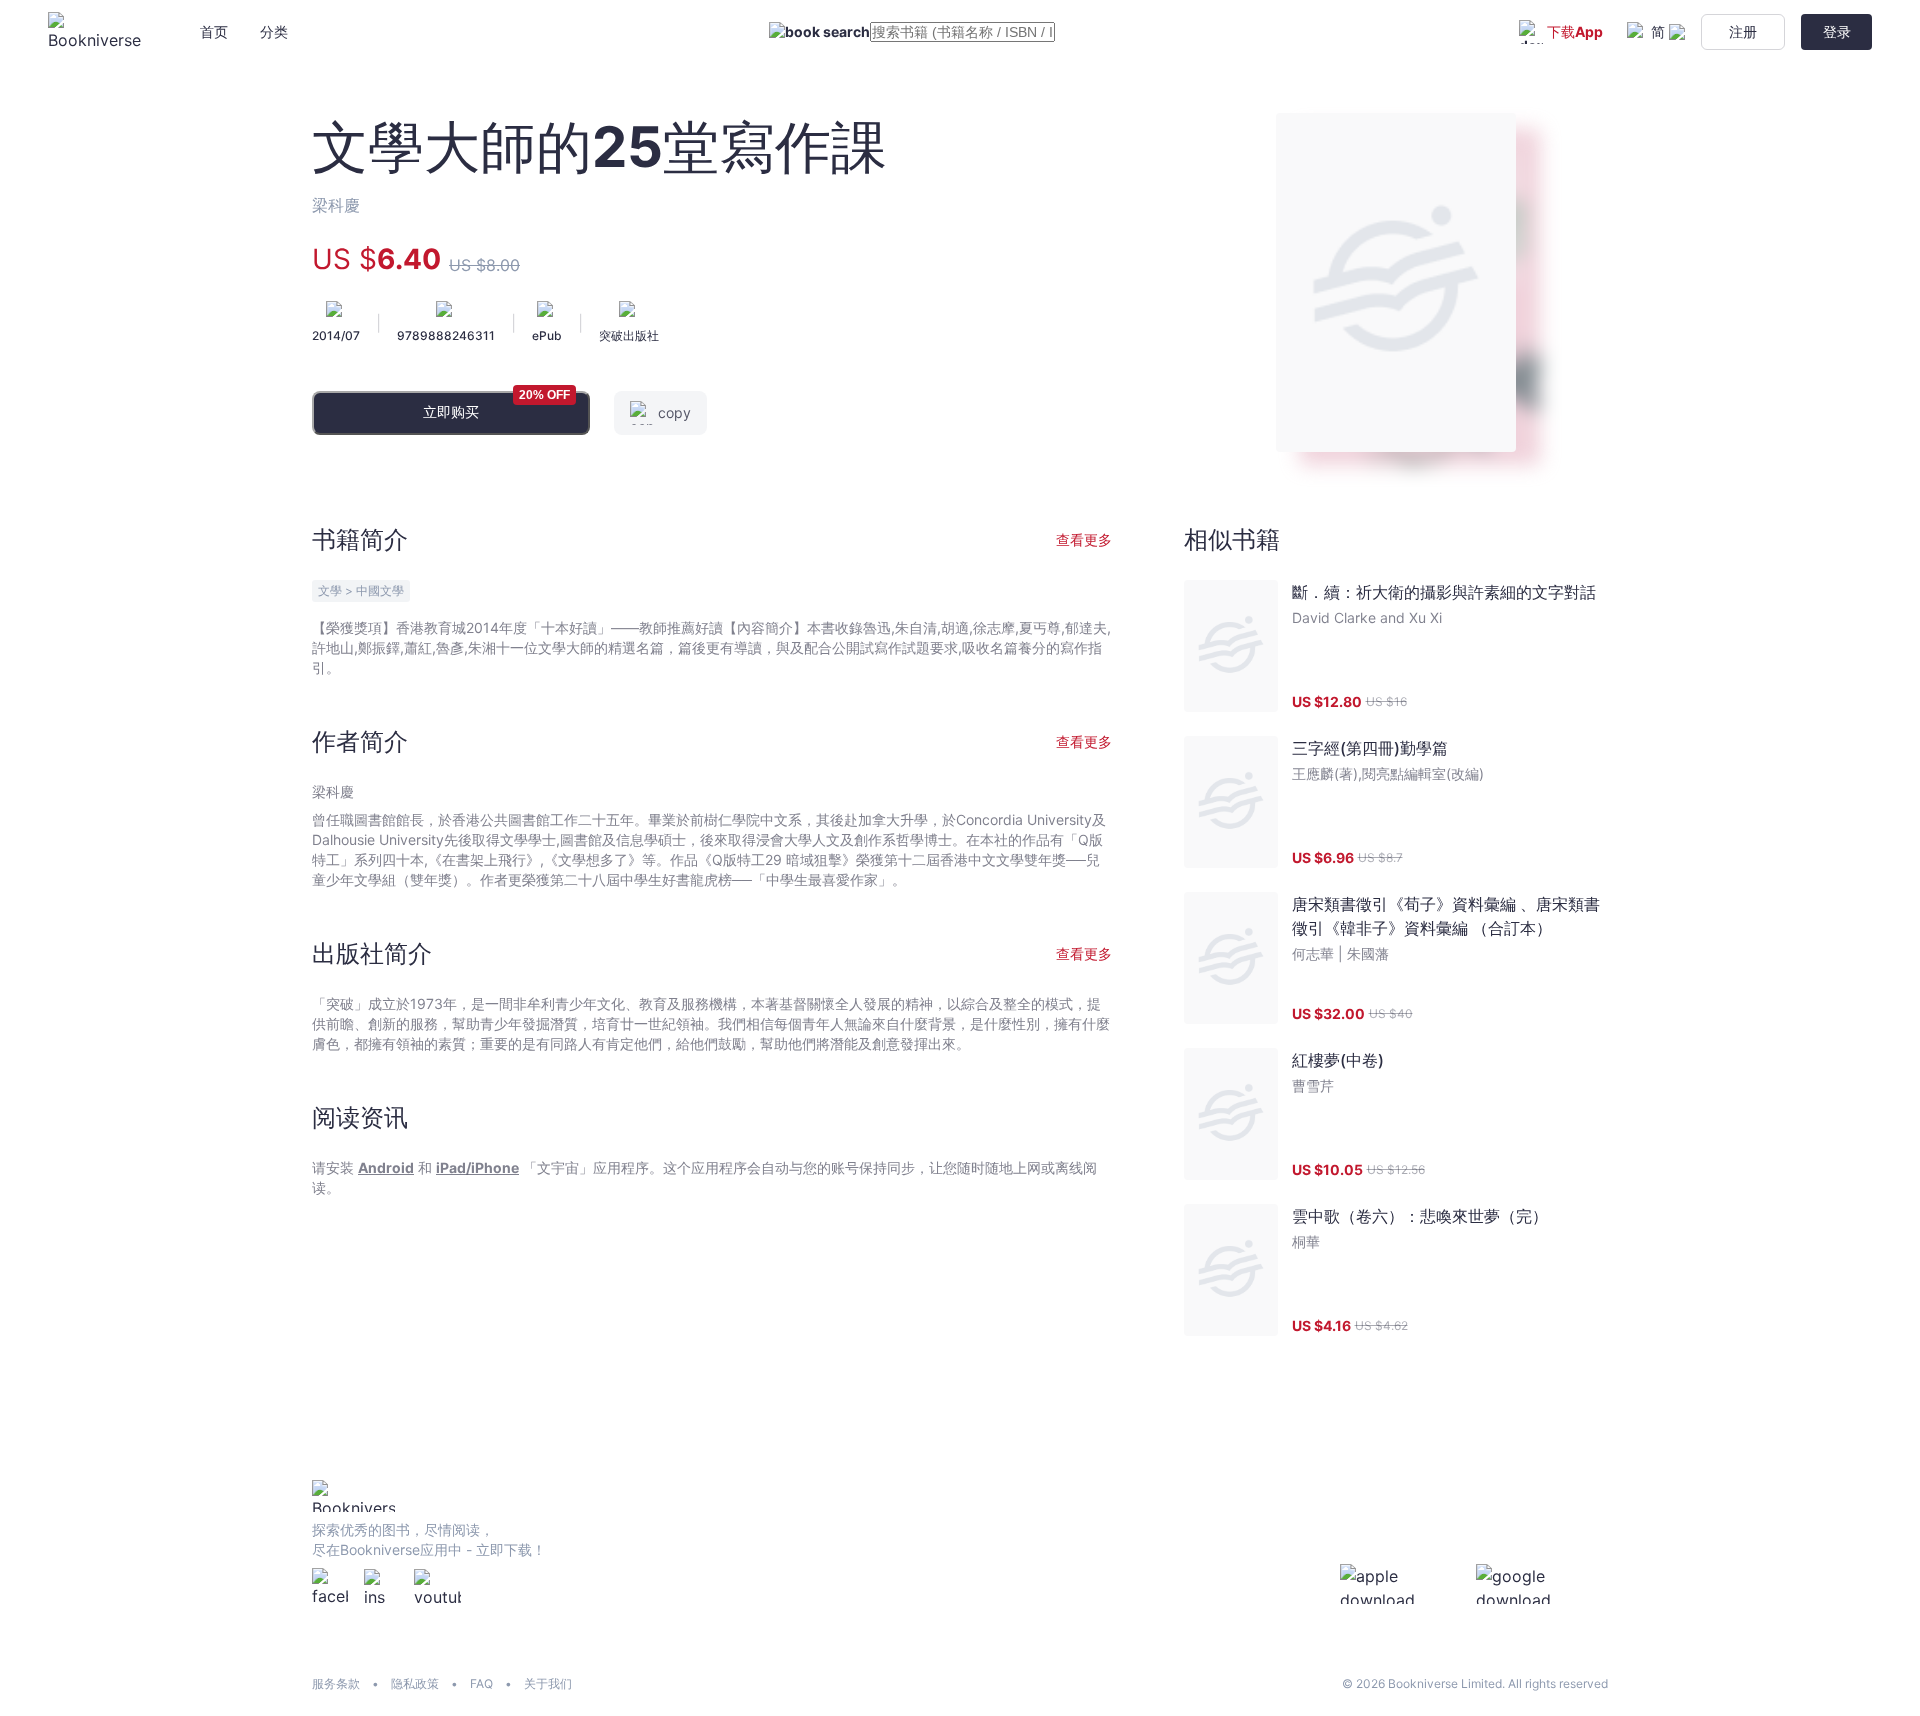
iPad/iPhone (477, 1167)
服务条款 (336, 1683)
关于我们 (548, 1683)
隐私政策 (415, 1683)
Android (386, 1167)
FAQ (481, 1683)
